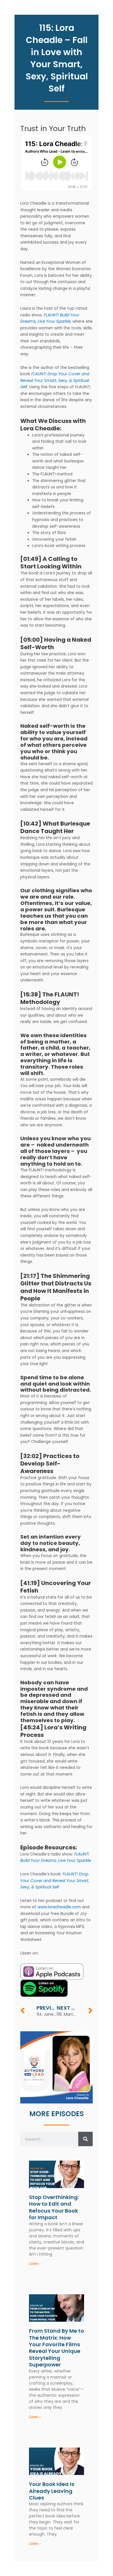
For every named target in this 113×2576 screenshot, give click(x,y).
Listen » (35, 2264)
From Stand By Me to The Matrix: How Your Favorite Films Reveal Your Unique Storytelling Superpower (57, 2348)
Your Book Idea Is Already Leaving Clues (52, 2491)
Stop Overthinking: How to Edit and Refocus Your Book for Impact (54, 2207)
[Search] (85, 2139)
